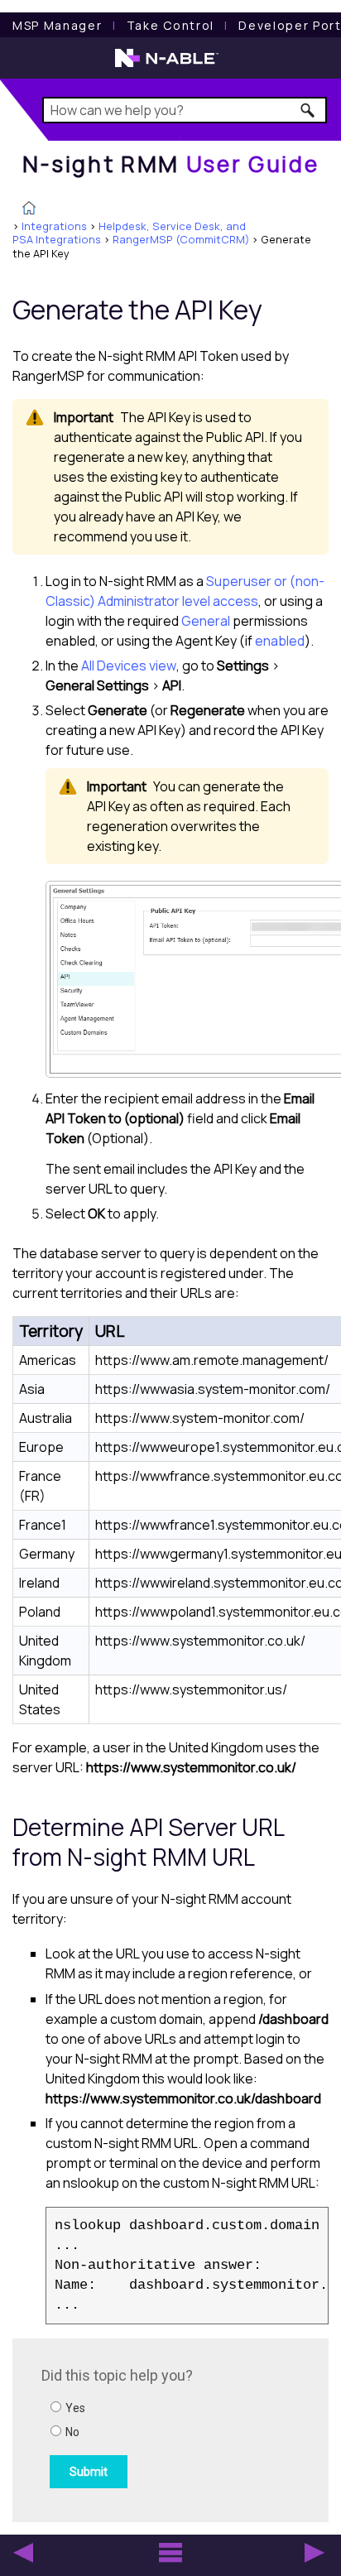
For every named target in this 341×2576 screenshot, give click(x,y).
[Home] (29, 209)
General (206, 621)
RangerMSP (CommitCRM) (181, 239)
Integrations (54, 226)
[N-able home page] (167, 65)
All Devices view (129, 666)
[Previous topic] (23, 2553)
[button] (308, 110)
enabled (280, 641)
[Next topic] (315, 2553)
